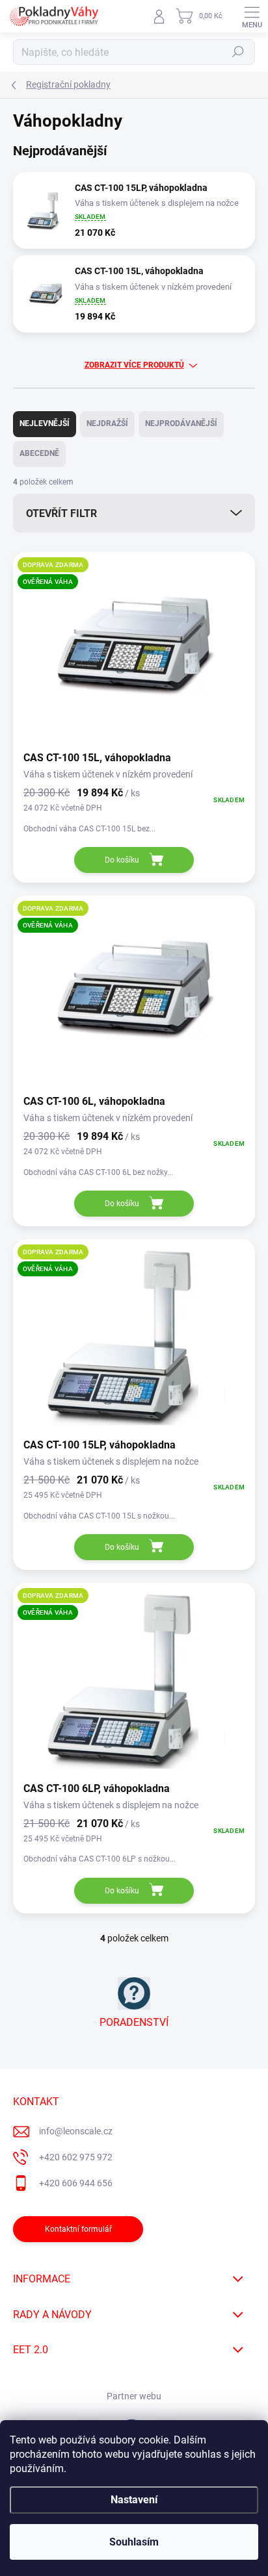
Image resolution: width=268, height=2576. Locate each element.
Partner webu (134, 2396)
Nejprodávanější (181, 423)
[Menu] (252, 16)
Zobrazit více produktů (134, 365)
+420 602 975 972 (76, 2157)
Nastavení (134, 2500)
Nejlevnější (45, 423)
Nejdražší (107, 423)
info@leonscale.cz (76, 2131)
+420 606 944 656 (76, 2183)
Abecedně (39, 453)
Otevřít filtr (61, 513)
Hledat (238, 52)
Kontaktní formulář (78, 2229)
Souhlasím (134, 2542)
